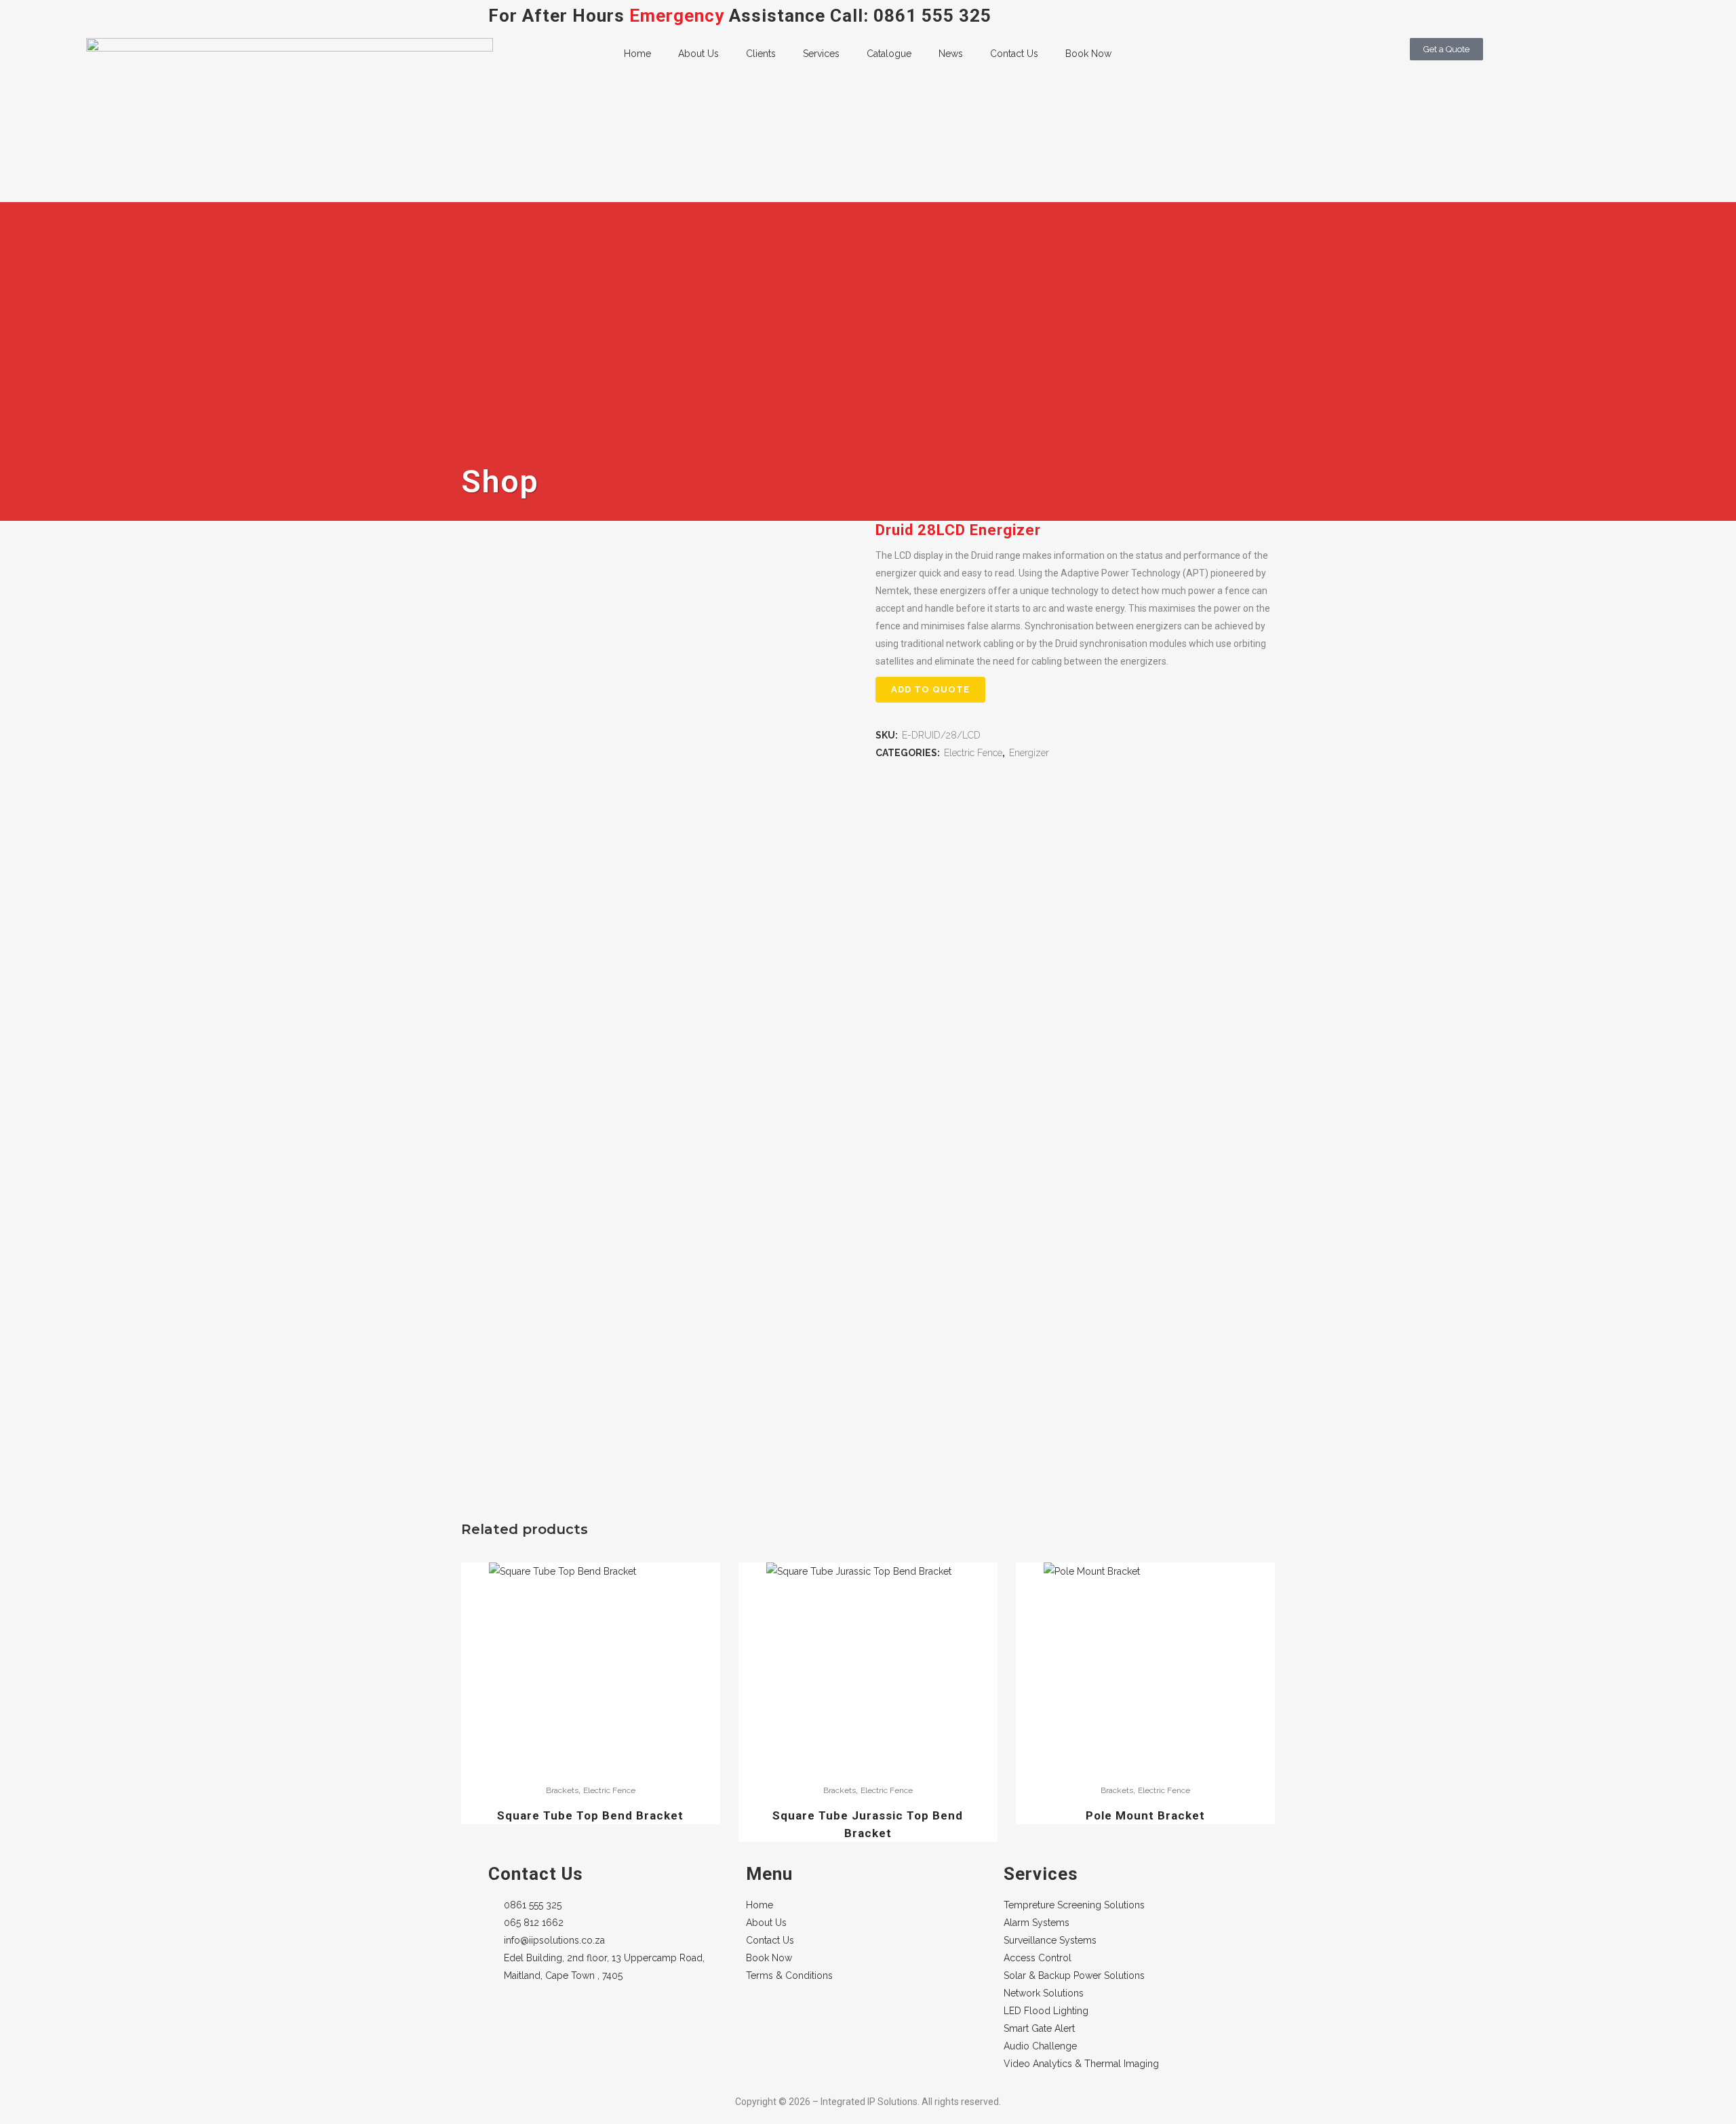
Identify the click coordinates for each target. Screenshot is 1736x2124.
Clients (761, 54)
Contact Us (1014, 54)
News (951, 54)
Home (637, 54)
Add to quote (930, 689)
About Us (698, 54)
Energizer (1029, 753)
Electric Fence (973, 753)
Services (821, 54)
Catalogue (889, 54)
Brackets (562, 1790)
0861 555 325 (932, 16)
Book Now (1088, 54)
